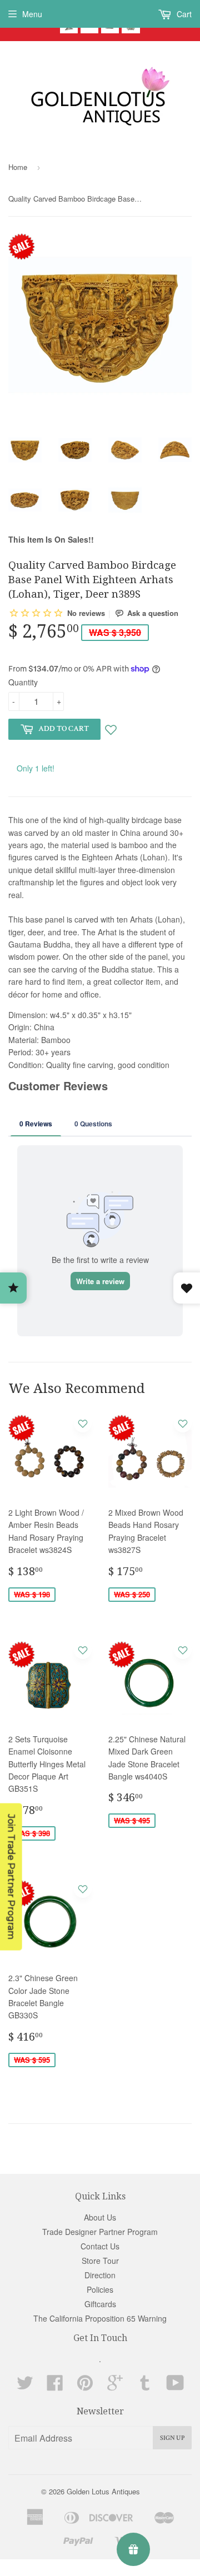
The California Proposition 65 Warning (100, 2318)
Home (18, 167)
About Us (100, 2217)
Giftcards (100, 2304)
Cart (183, 14)
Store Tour (100, 2261)
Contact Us (100, 2246)
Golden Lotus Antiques (103, 2491)
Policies (100, 2289)
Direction (100, 2275)
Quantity (23, 682)
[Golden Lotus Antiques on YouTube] (175, 2386)
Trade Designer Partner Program (100, 2232)
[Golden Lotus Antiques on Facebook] (55, 2386)
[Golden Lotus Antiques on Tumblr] (145, 2386)
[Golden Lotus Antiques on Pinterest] (85, 2386)
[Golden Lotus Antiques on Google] (115, 2386)
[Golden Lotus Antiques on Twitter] (25, 2386)
